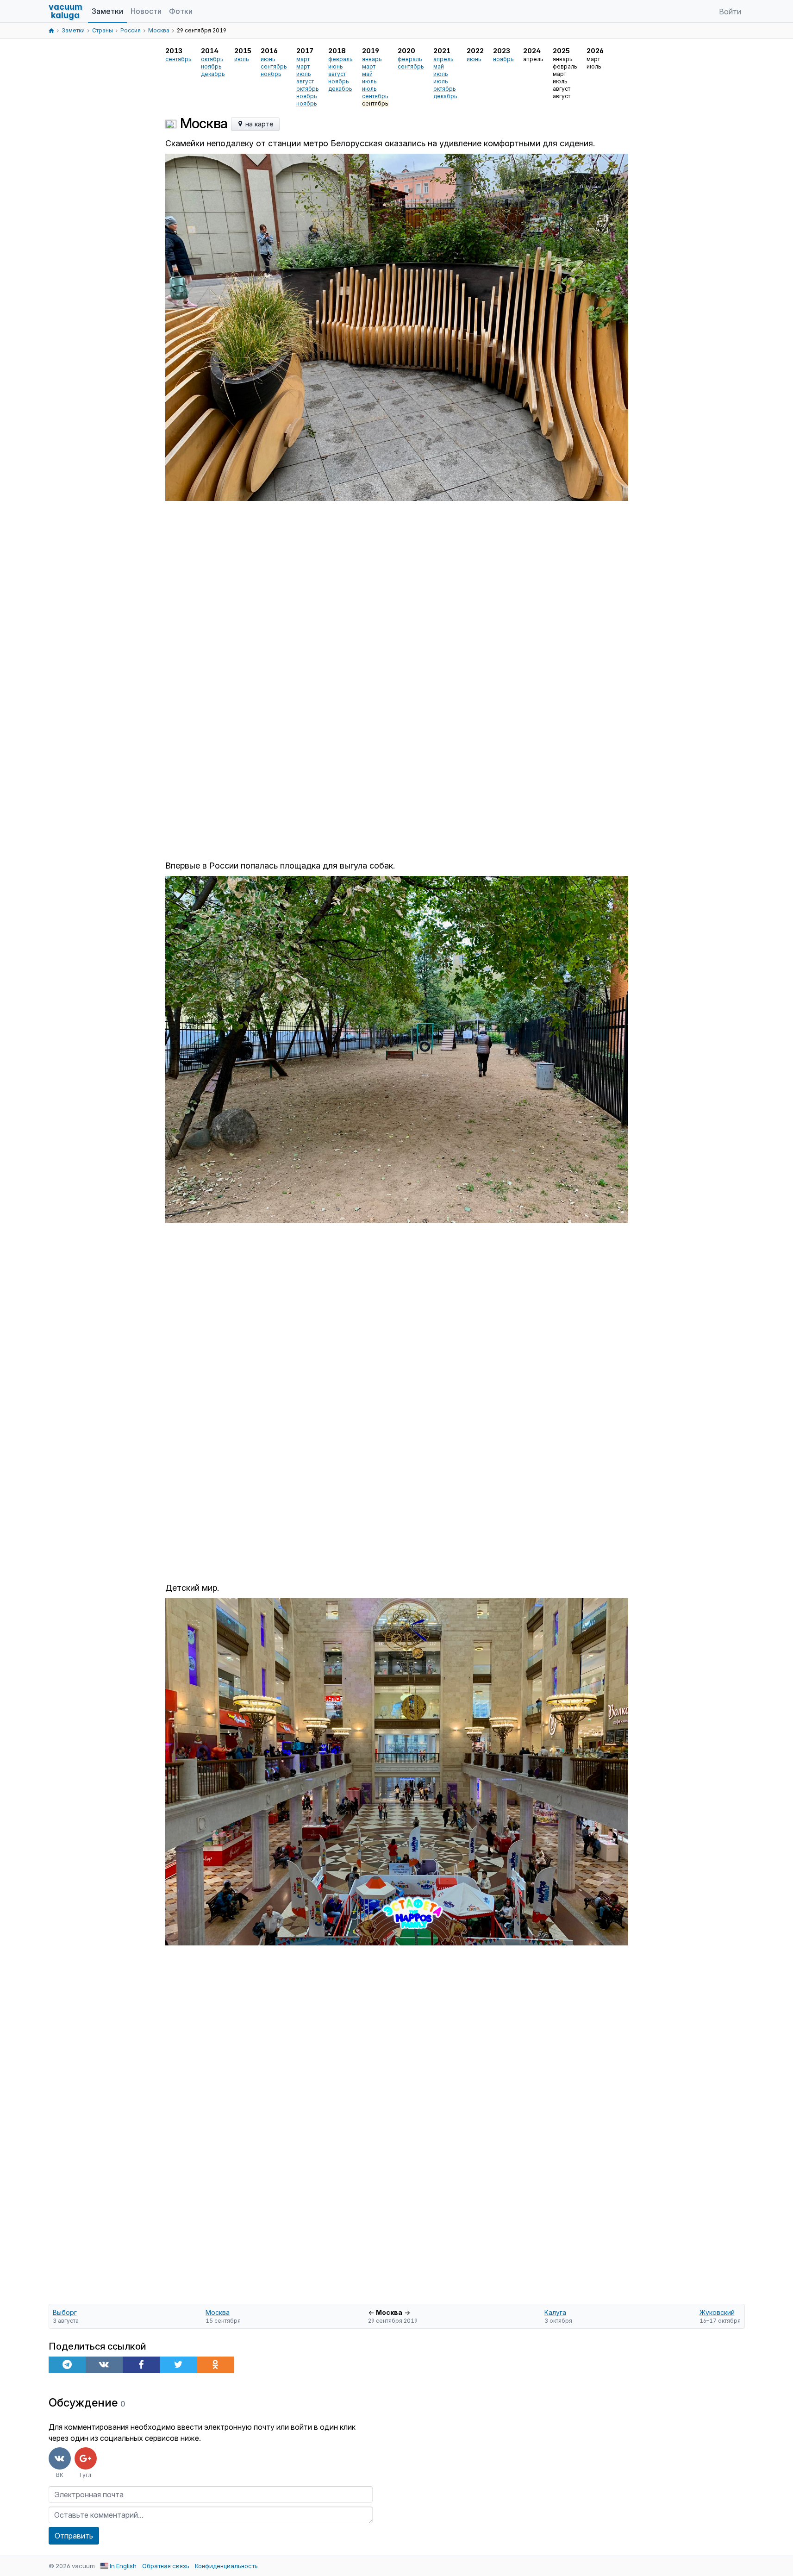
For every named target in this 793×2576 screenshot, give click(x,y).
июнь (268, 59)
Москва (218, 2312)
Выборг (65, 2312)
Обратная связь (166, 2566)
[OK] (215, 2365)
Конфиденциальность (226, 2566)
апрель (443, 59)
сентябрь (178, 59)
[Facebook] (141, 2365)
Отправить (74, 2536)
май (367, 74)
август (305, 81)
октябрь (212, 59)
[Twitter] (178, 2365)
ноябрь (211, 66)
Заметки (107, 11)
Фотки (181, 11)
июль (242, 59)
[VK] (104, 2365)
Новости (146, 11)
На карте (259, 124)
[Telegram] (67, 2365)
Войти (730, 12)
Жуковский (717, 2312)
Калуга (555, 2312)
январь (372, 59)
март (303, 59)
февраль (340, 59)
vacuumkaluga (66, 11)
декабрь (213, 74)
